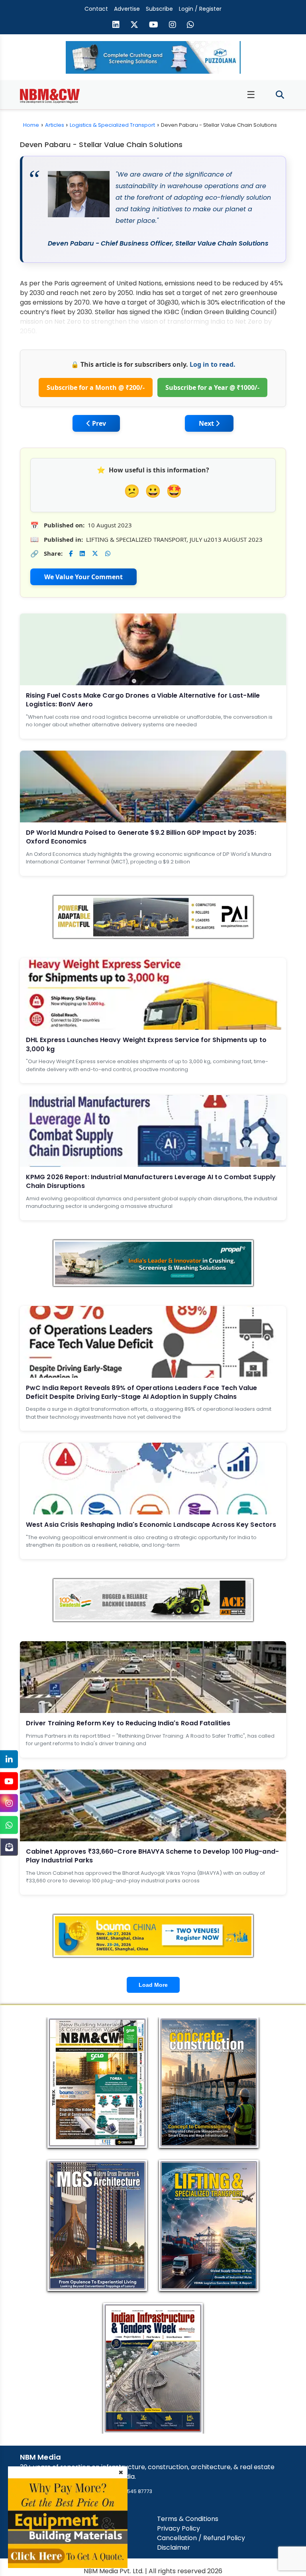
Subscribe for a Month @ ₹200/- (96, 387)
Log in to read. (213, 364)
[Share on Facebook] (71, 554)
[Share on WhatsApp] (108, 554)
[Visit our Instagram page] (173, 26)
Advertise (127, 9)
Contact (96, 9)
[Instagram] (9, 1803)
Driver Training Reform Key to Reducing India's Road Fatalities (128, 1723)
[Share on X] (95, 554)
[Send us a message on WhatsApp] (190, 26)
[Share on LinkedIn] (82, 554)
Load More (153, 1985)
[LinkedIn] (9, 1759)
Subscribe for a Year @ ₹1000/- (212, 387)
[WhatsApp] (9, 1825)
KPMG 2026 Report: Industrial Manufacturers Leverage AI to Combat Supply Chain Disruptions (151, 1181)
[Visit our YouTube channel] (154, 26)
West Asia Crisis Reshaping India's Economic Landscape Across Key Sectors (151, 1525)
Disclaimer (174, 2547)
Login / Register (200, 9)
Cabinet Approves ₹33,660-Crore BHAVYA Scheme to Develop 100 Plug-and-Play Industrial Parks (152, 1856)
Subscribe (159, 9)
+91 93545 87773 (132, 2491)
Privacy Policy (178, 2528)
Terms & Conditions (188, 2519)
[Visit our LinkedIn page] (116, 26)
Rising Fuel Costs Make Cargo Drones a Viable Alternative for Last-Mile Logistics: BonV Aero (143, 700)
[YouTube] (9, 1781)
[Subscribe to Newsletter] (9, 1847)
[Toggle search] (280, 95)
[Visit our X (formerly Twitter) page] (134, 26)
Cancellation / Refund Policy (201, 2538)
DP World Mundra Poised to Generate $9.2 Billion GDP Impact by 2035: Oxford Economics (141, 837)
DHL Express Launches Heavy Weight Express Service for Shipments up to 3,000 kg (146, 1044)
